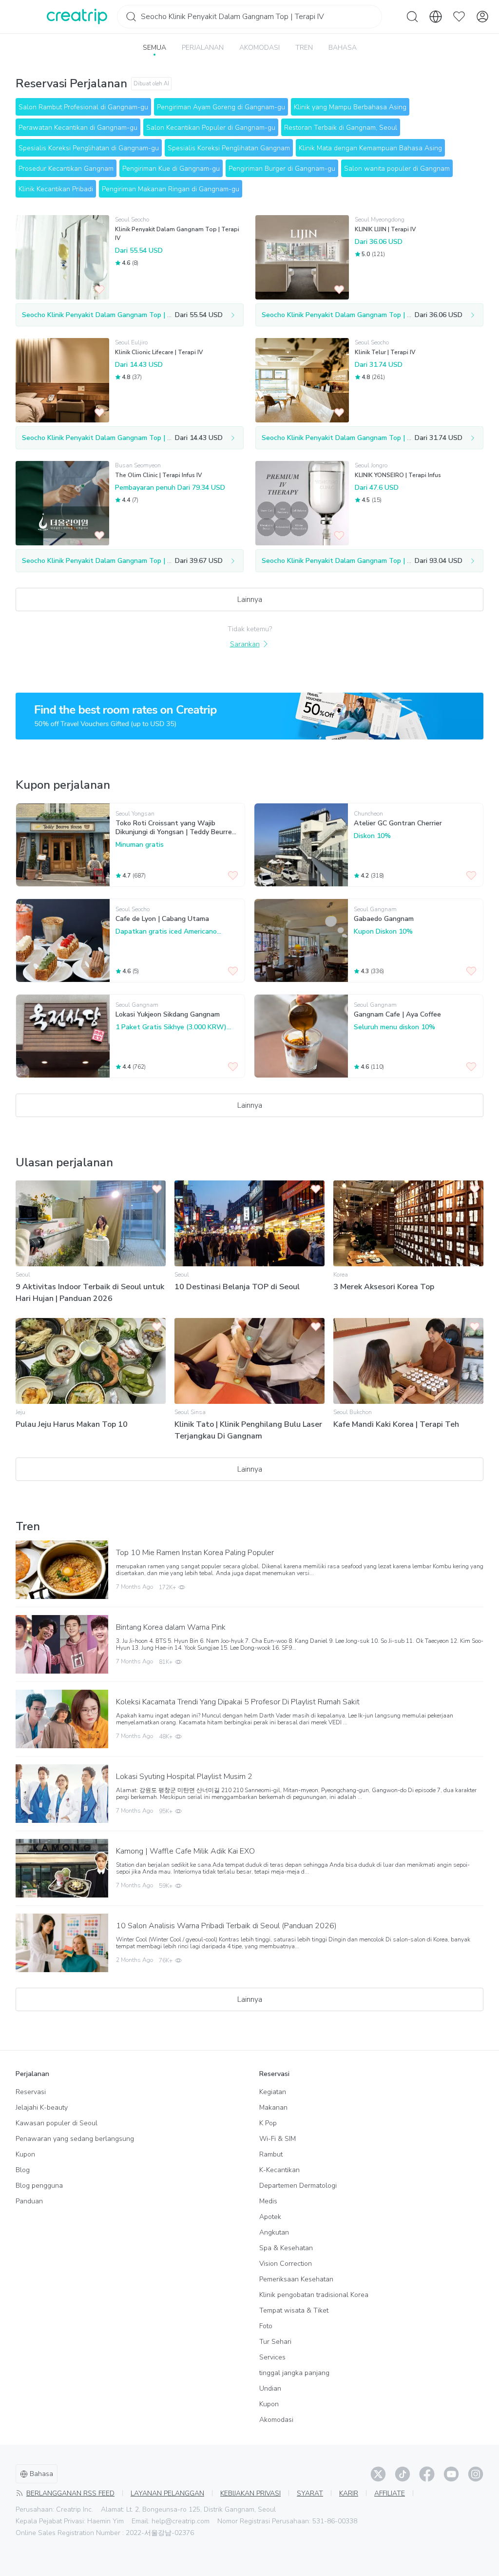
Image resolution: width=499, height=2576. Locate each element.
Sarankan (245, 644)
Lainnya (250, 599)
